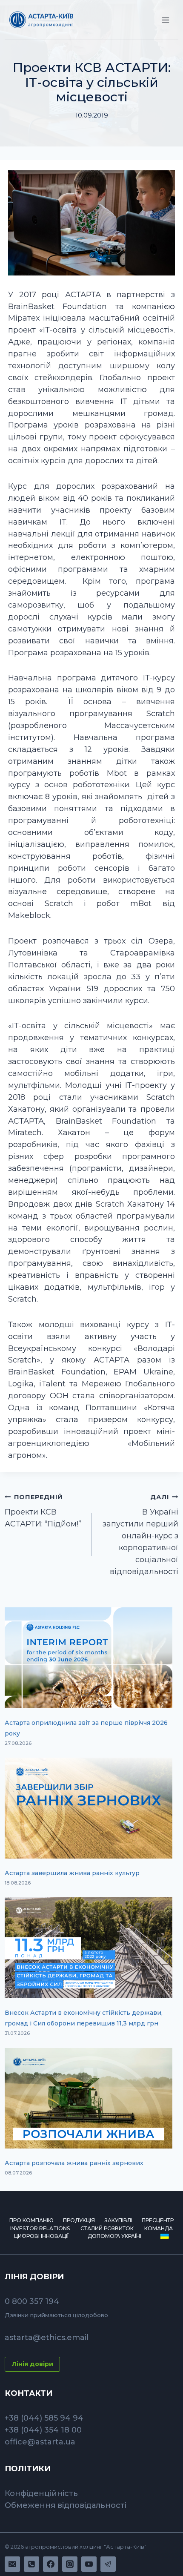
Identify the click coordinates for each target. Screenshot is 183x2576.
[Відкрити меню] (166, 20)
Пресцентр (158, 2220)
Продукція (79, 2220)
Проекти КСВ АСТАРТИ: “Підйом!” (43, 1511)
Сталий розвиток (107, 2228)
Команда (159, 2228)
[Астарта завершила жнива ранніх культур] (89, 1808)
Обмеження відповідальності (66, 2505)
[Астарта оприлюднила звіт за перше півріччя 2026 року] (89, 1658)
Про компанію (31, 2220)
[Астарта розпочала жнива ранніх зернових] (89, 2098)
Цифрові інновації (41, 2236)
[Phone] (31, 2564)
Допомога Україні (114, 2236)
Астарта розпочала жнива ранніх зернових (74, 2163)
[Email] (12, 2564)
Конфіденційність (41, 2493)
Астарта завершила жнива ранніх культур (72, 1873)
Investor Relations (40, 2228)
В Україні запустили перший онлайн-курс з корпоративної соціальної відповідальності (140, 1535)
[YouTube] (89, 2564)
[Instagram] (70, 2564)
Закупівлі (119, 2220)
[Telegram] (108, 2564)
